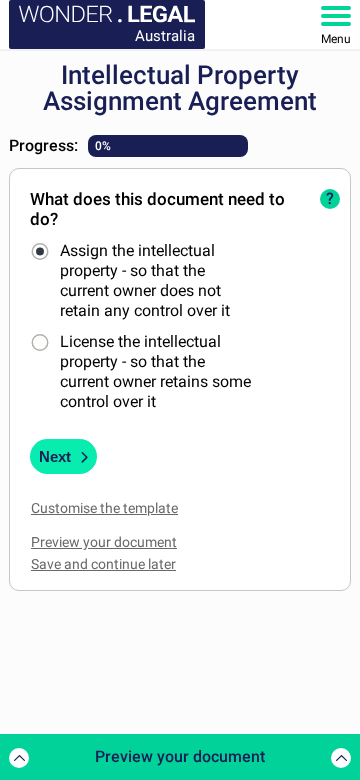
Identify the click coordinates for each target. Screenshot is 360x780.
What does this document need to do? (157, 209)
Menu (336, 39)
